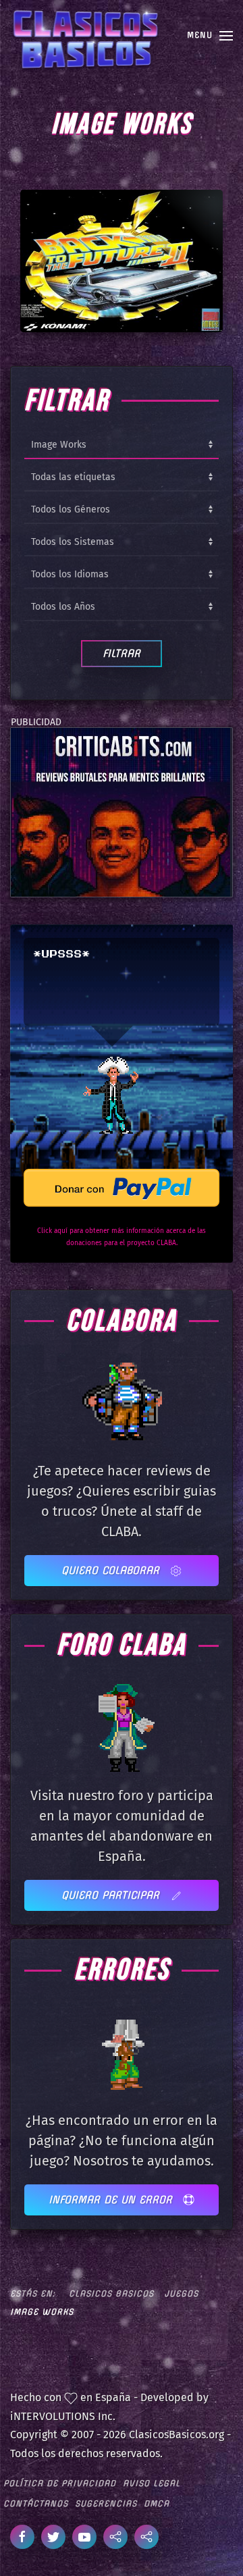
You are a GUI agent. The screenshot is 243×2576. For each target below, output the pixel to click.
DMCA (157, 2503)
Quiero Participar (112, 1895)
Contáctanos (36, 2503)
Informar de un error (112, 2200)
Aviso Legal (152, 2483)
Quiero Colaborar (112, 1570)
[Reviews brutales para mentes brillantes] (120, 812)
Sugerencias (106, 2503)
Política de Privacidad (60, 2483)
